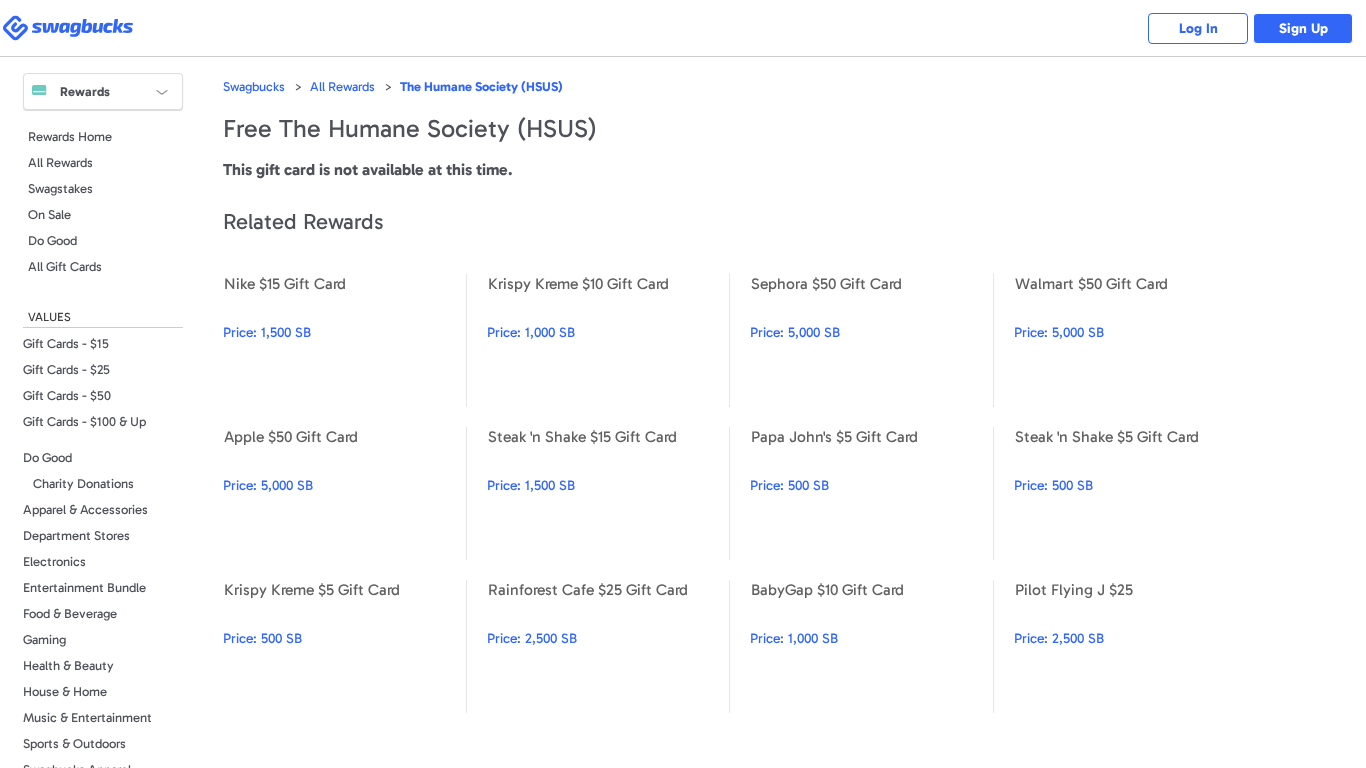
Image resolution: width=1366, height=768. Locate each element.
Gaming (44, 639)
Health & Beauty (68, 665)
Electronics (54, 561)
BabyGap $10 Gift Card (871, 646)
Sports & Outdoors (74, 743)
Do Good (52, 240)
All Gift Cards (65, 266)
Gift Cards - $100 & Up (84, 421)
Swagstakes (60, 188)
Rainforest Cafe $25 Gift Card (608, 646)
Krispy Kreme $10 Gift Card (608, 340)
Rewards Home (70, 136)
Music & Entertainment (87, 717)
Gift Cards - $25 (66, 369)
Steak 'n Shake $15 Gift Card (608, 493)
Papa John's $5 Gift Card (871, 493)
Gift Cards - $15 (66, 343)
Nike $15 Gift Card (344, 340)
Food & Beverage (70, 613)
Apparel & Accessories (85, 509)
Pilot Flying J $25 (1135, 646)
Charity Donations (83, 483)
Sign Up (1303, 28)
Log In (1198, 28)
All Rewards (60, 162)
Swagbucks (254, 86)
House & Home (65, 691)
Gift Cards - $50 (67, 395)
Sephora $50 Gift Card (871, 340)
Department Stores (76, 535)
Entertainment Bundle (84, 587)
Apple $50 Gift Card (344, 493)
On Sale (49, 214)
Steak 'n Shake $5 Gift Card (1135, 493)
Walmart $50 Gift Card (1135, 340)
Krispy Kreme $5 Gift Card (344, 646)
